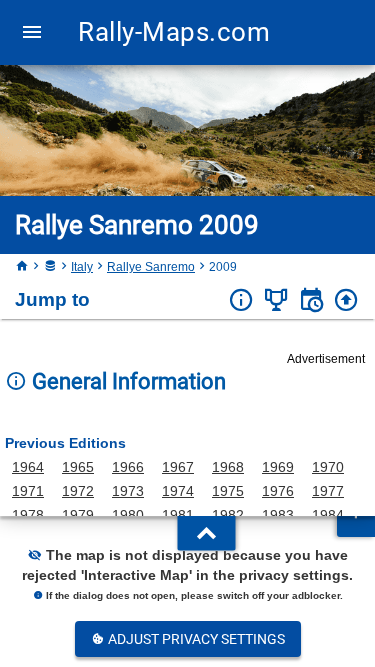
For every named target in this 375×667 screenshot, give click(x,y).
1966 (128, 467)
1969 (278, 467)
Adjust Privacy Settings (195, 639)
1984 (328, 515)
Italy (82, 267)
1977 (328, 491)
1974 (178, 491)
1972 (78, 491)
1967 (178, 467)
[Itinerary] (311, 300)
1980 (128, 515)
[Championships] (276, 300)
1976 (278, 491)
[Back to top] (346, 300)
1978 (28, 515)
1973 (128, 491)
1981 (178, 515)
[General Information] (241, 300)
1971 (28, 491)
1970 (328, 467)
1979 (78, 515)
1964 (28, 467)
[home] (22, 267)
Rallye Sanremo (151, 267)
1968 (228, 467)
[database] (50, 267)
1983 (278, 515)
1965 (78, 467)
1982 (228, 515)
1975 (228, 491)
